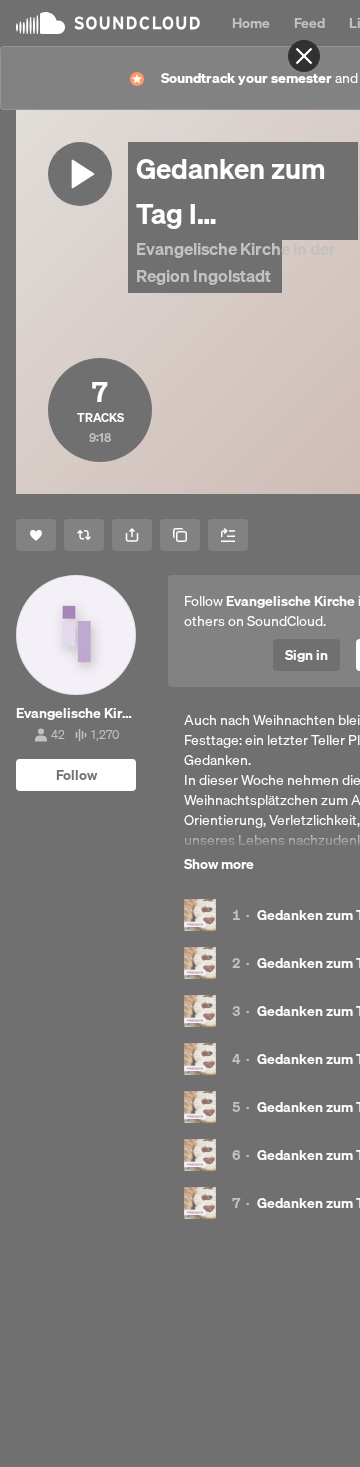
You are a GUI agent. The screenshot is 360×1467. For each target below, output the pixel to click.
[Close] (304, 56)
